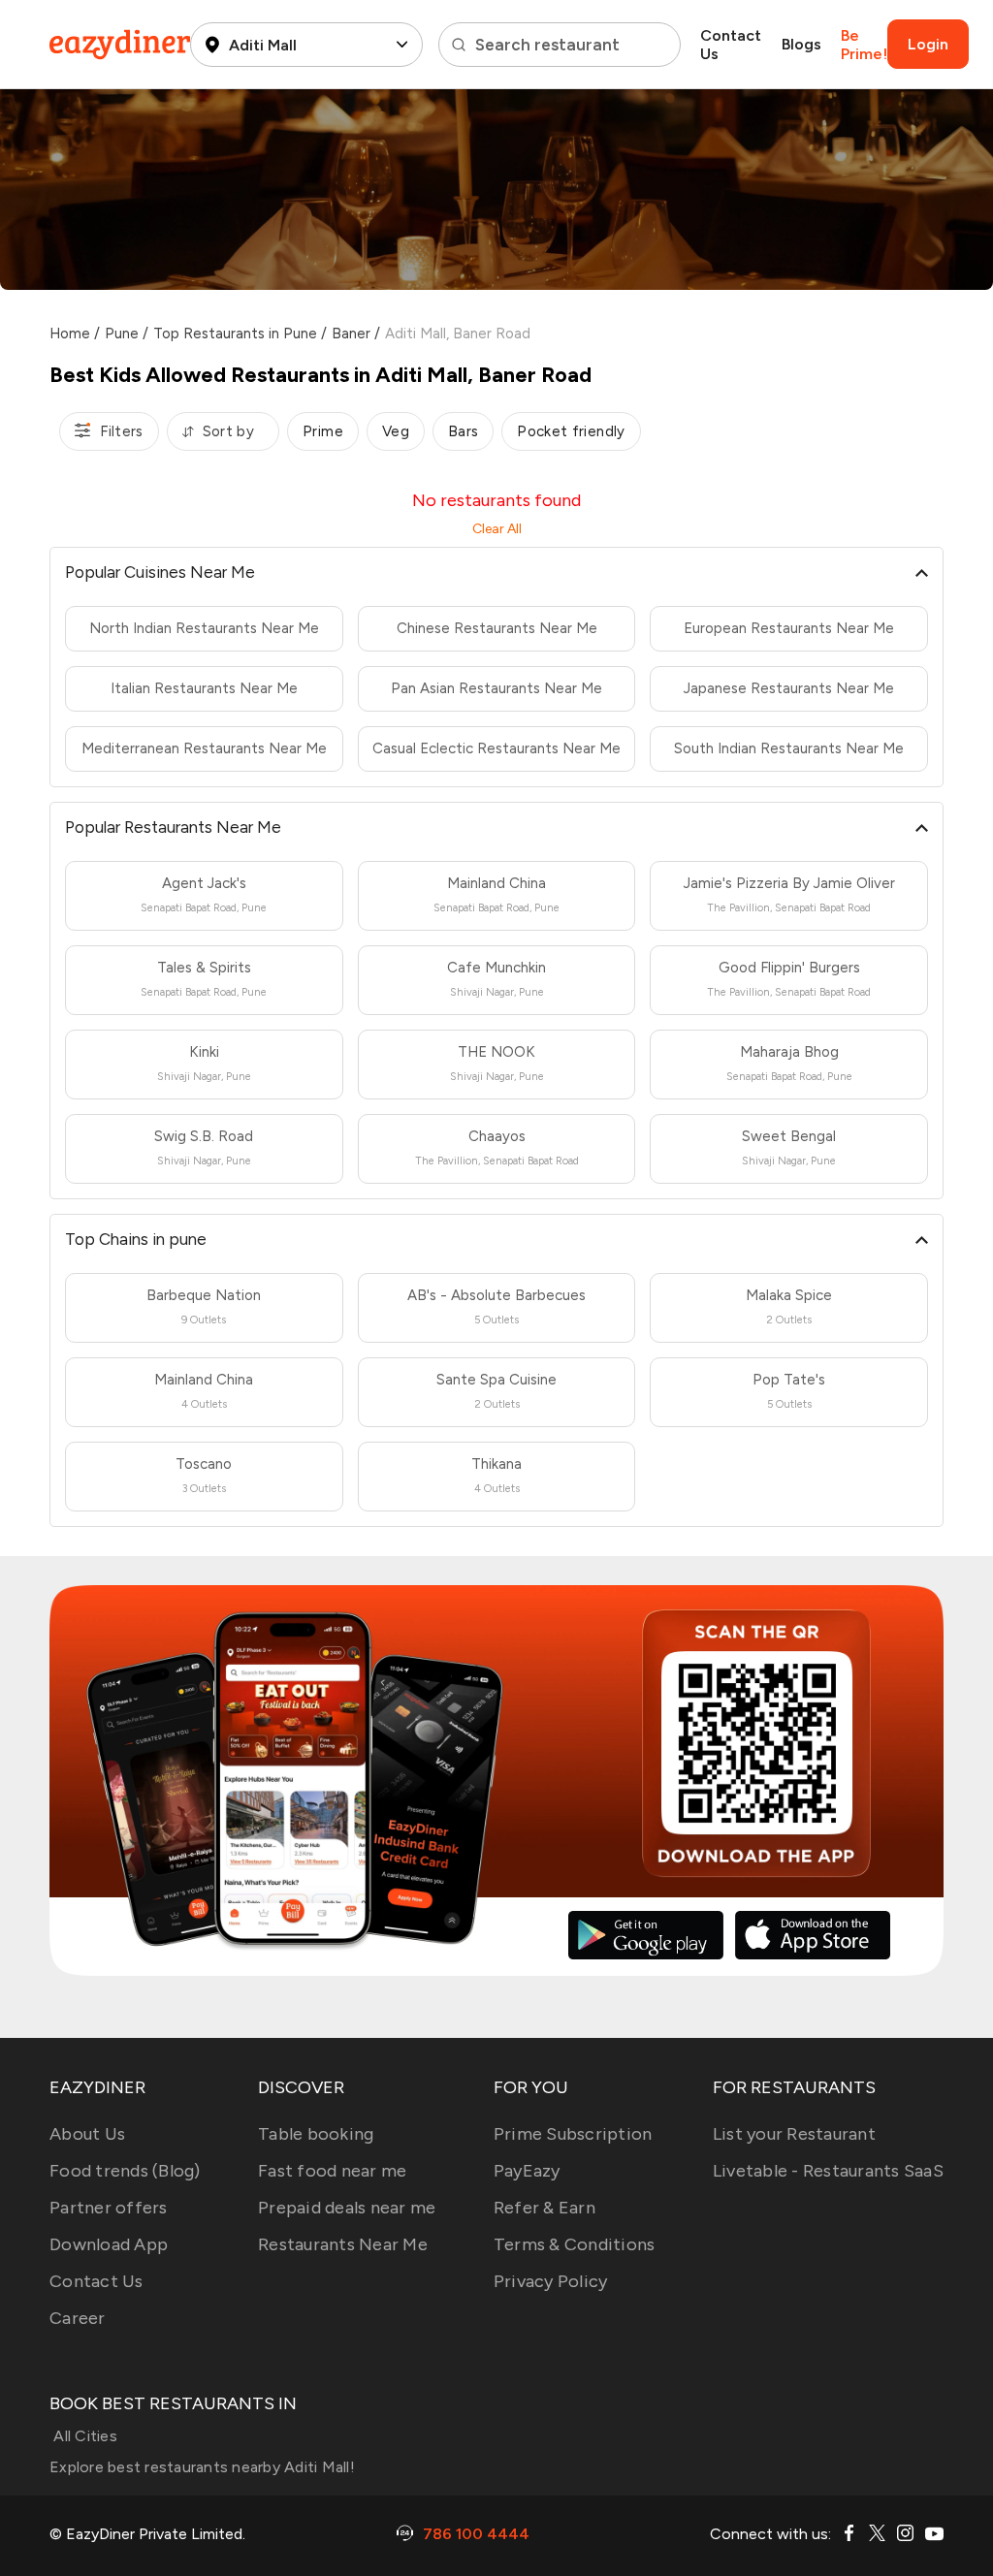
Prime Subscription (573, 2134)
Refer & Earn (545, 2208)
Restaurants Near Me (343, 2244)
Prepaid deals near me (347, 2208)
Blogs (801, 44)
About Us (87, 2134)
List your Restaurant (794, 2134)
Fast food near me (332, 2171)
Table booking (316, 2134)
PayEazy (527, 2171)
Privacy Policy (551, 2281)
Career (78, 2318)
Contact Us (731, 45)
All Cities (83, 2436)
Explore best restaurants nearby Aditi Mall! (202, 2467)
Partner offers (109, 2208)
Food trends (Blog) (125, 2171)
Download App (109, 2244)
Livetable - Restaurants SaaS (828, 2171)
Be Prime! (864, 45)
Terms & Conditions (575, 2244)
